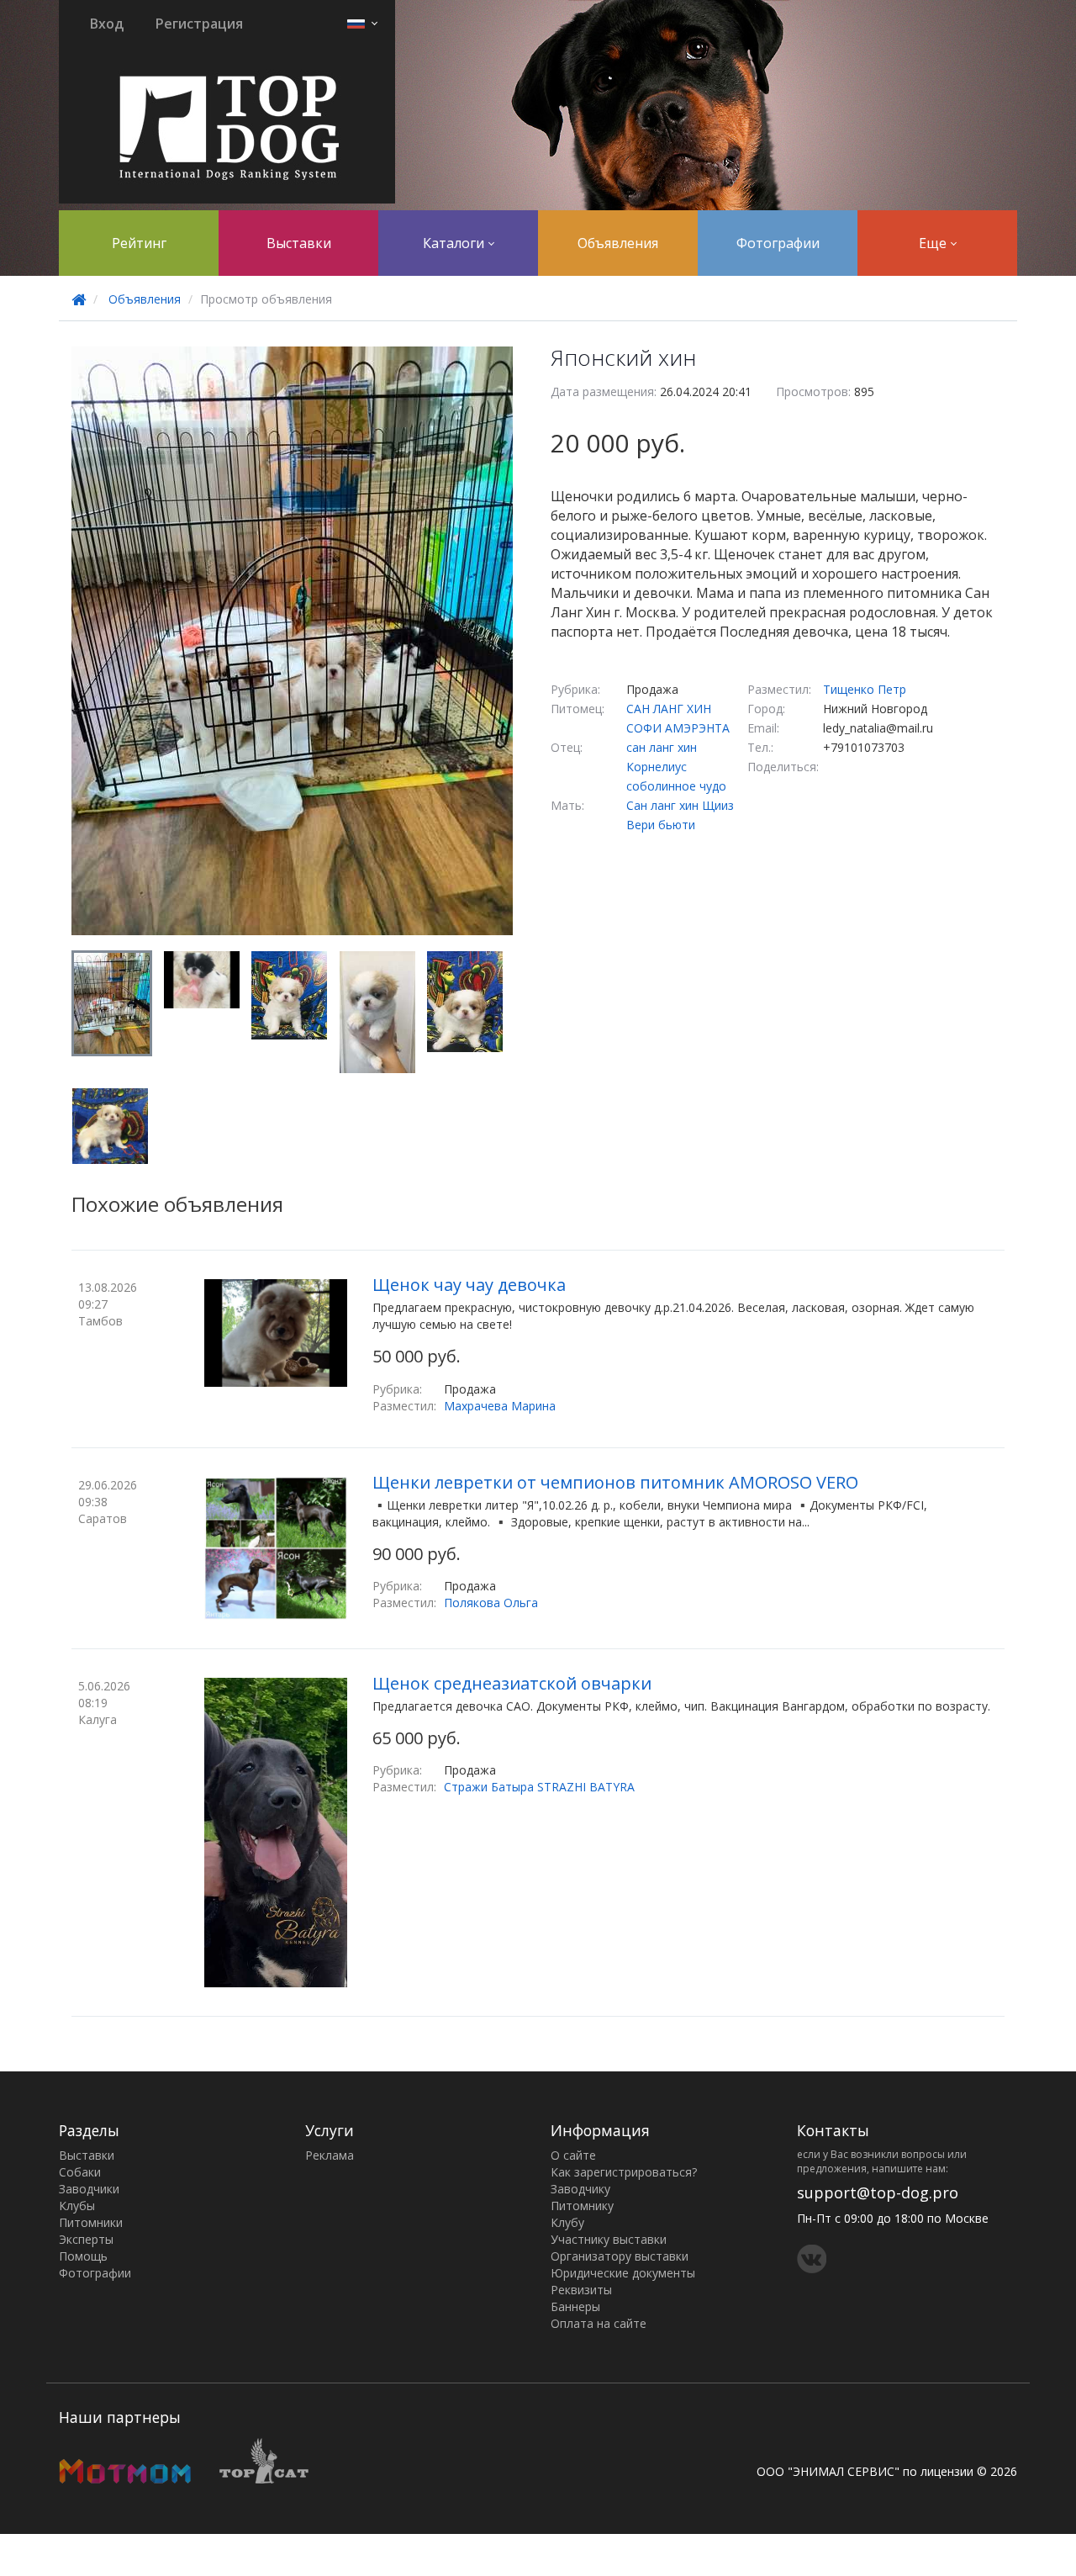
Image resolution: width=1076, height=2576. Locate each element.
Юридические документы (623, 2273)
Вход (107, 24)
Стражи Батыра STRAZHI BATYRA (539, 1787)
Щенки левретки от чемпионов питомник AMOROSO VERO (615, 1482)
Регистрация (199, 24)
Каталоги (455, 243)
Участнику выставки (609, 2239)
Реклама (330, 2155)
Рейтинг (139, 243)
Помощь (83, 2256)
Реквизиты (581, 2290)
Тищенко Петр (865, 689)
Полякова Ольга (491, 1603)
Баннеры (575, 2306)
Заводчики (89, 2189)
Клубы (77, 2206)
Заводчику (580, 2189)
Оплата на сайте (599, 2323)
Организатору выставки (620, 2256)
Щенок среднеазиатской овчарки (512, 1683)
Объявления (618, 243)
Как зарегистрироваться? (624, 2172)
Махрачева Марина (500, 1406)
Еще (934, 243)
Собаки (80, 2172)
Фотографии (778, 243)
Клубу (567, 2222)
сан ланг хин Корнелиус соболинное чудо (676, 767)
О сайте (573, 2155)
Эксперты (86, 2239)
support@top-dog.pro (878, 2193)
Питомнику (582, 2206)
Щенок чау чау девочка (469, 1285)
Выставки (299, 243)
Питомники (91, 2222)
